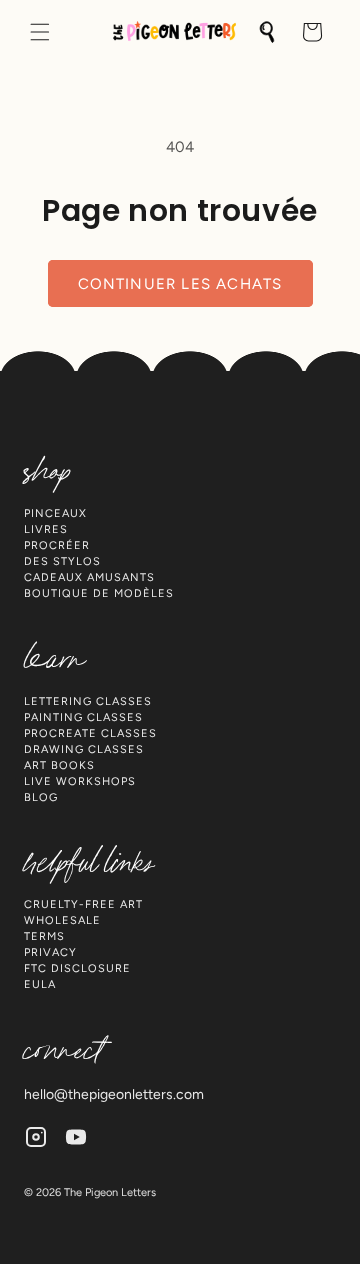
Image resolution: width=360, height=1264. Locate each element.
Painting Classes (83, 717)
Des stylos (62, 561)
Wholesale (62, 920)
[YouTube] (76, 1137)
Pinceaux (55, 513)
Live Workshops (80, 781)
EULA (40, 984)
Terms (44, 936)
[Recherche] (268, 32)
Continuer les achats (180, 284)
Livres (46, 529)
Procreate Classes (90, 733)
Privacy (50, 952)
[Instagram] (36, 1137)
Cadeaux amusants (89, 577)
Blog (41, 797)
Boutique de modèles (99, 593)
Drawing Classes (84, 749)
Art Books (59, 765)
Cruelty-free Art (83, 904)
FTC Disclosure (77, 968)
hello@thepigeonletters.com (114, 1094)
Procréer (57, 545)
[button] (40, 32)
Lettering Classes (88, 701)
